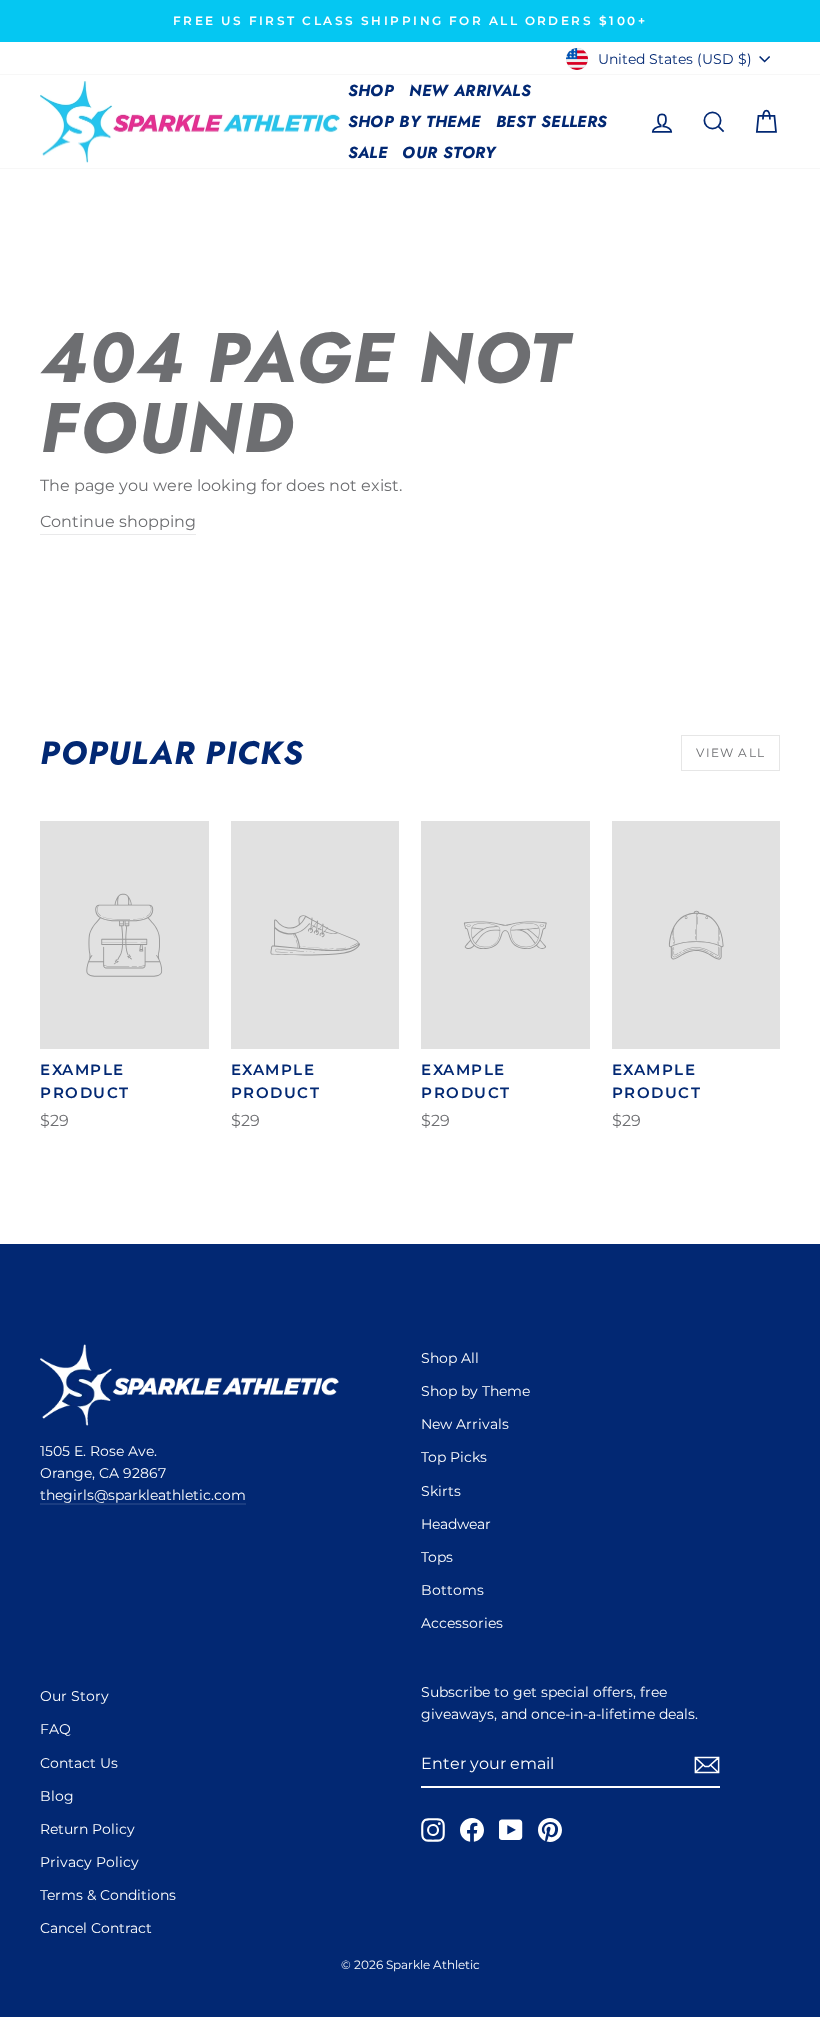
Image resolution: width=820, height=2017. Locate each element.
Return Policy (87, 1829)
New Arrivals (470, 90)
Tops (437, 1557)
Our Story (449, 152)
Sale (368, 152)
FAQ (55, 1729)
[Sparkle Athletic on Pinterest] (550, 1830)
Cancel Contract (96, 1928)
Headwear (456, 1524)
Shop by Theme (414, 121)
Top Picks (454, 1457)
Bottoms (452, 1590)
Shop (371, 90)
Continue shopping (118, 521)
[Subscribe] (707, 1765)
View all (730, 752)
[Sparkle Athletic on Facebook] (472, 1830)
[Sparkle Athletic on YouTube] (511, 1830)
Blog (57, 1796)
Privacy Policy (89, 1862)
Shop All (450, 1358)
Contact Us (79, 1763)
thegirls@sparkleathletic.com (143, 1495)
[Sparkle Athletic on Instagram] (433, 1830)
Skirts (441, 1491)
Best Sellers (552, 121)
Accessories (462, 1623)
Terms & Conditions (108, 1895)
